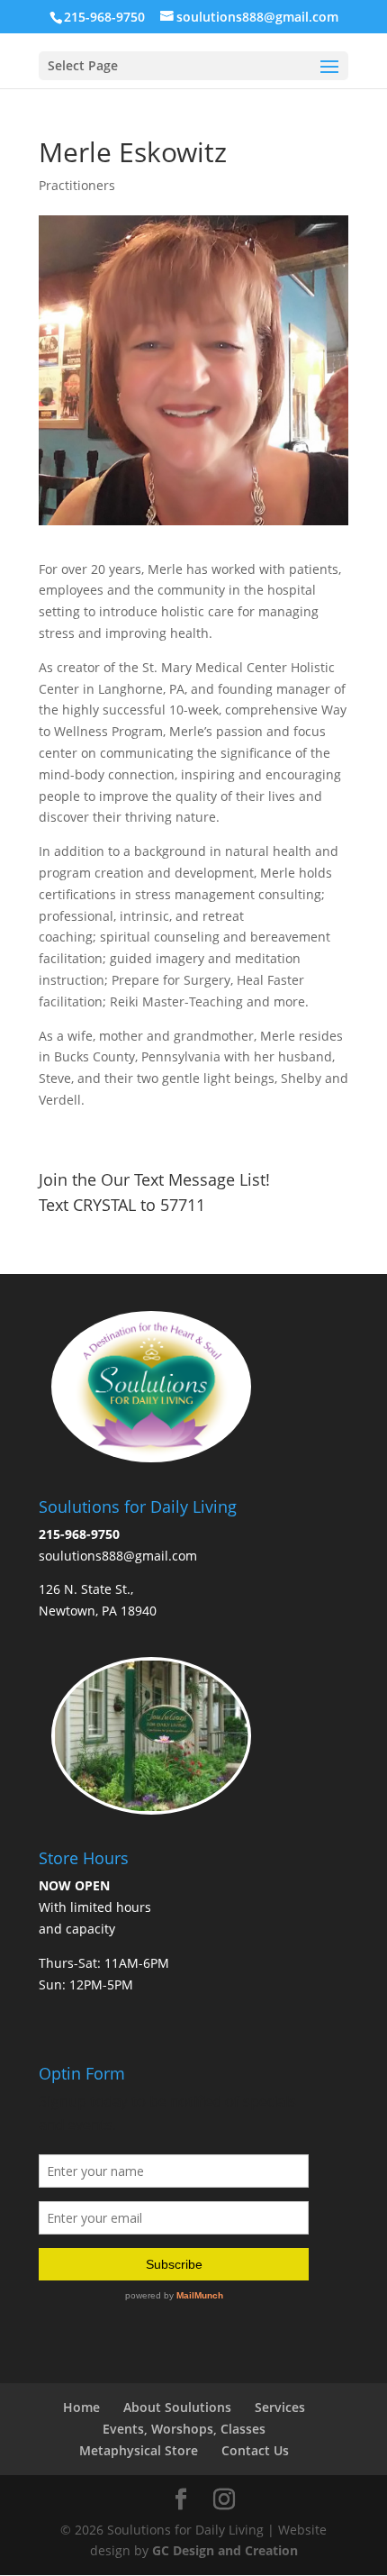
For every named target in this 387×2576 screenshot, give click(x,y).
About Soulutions (177, 2407)
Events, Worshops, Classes (184, 2429)
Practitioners (77, 185)
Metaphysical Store (139, 2450)
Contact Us (255, 2450)
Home (81, 2407)
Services (280, 2407)
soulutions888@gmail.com (118, 1556)
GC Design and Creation (225, 2550)
